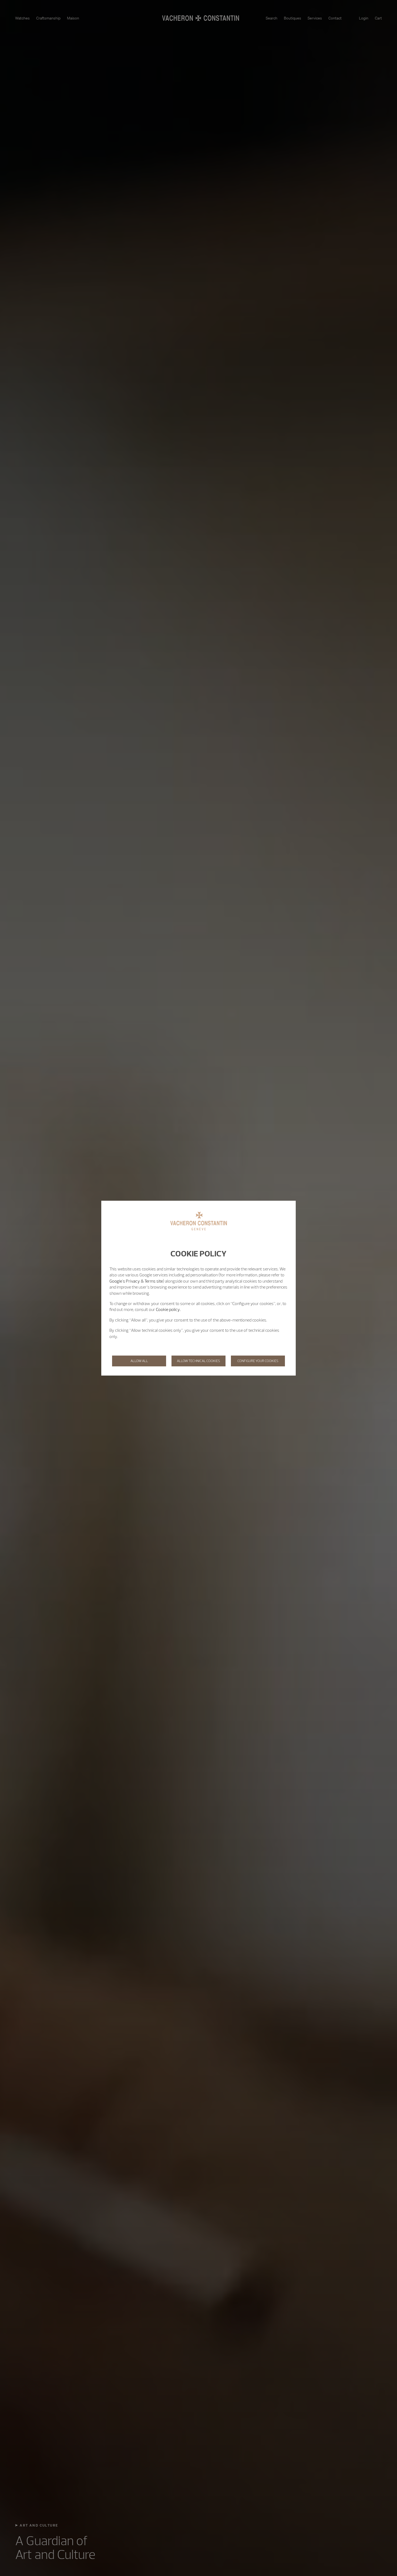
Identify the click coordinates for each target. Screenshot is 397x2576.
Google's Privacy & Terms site (136, 1281)
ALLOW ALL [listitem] (139, 1361)
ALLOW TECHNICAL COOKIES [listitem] (198, 1361)
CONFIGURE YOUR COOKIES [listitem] (258, 1361)
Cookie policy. (168, 1309)
